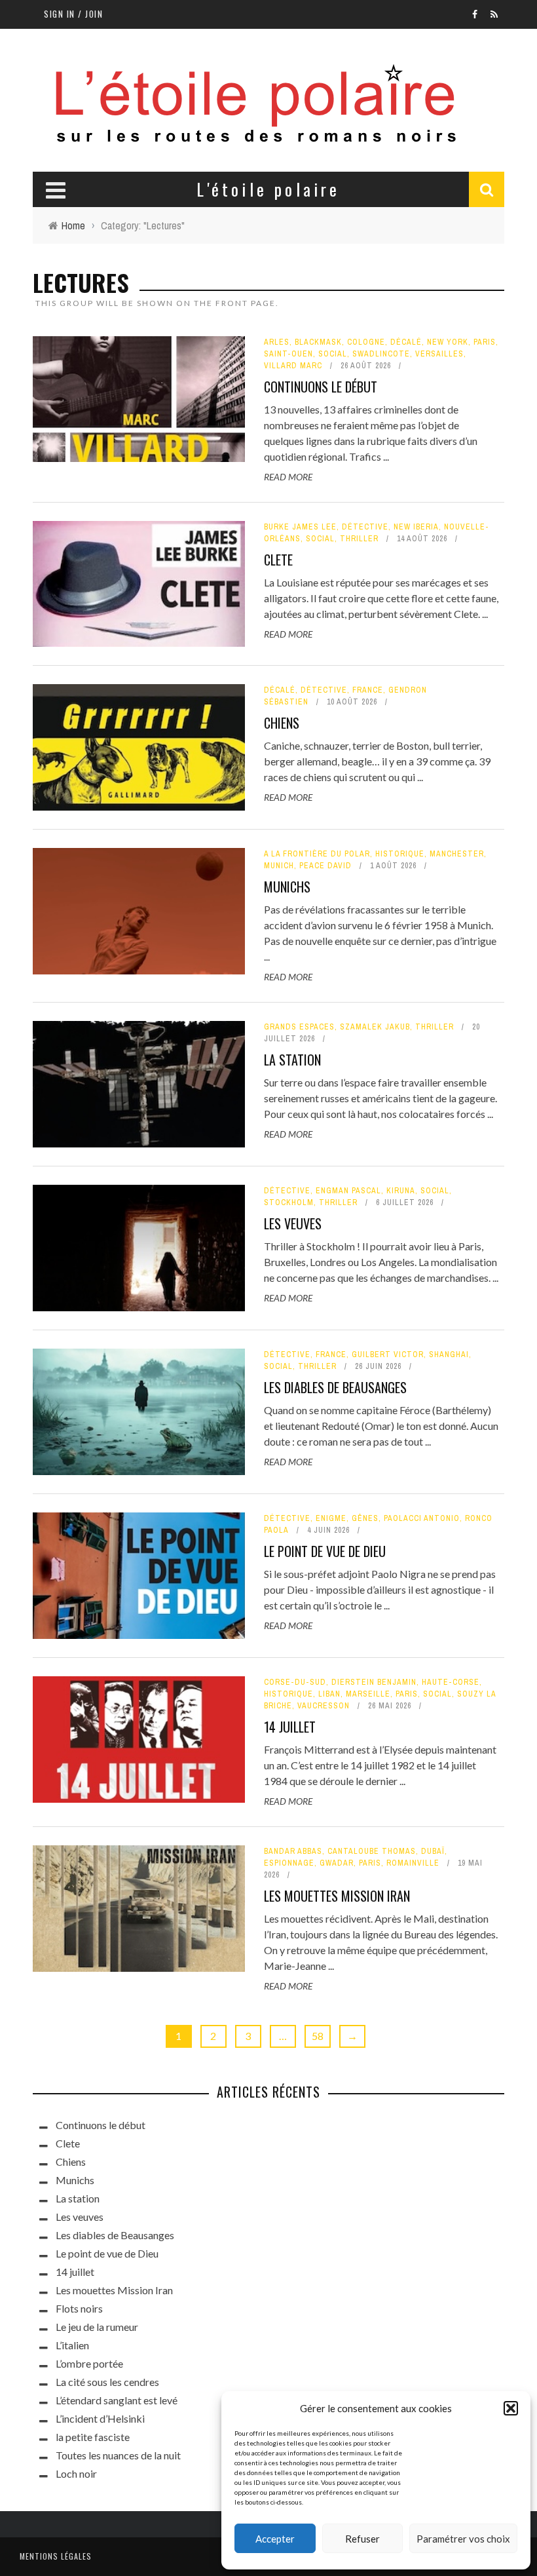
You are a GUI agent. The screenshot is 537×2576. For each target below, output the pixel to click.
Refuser (362, 2539)
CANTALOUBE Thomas (372, 1851)
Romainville (413, 1863)
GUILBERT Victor (388, 1355)
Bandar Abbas (293, 1851)
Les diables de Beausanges (335, 1387)
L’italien (72, 2345)
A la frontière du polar (317, 854)
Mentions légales (56, 2556)
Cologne (366, 342)
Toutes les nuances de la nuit (118, 2455)
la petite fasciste (93, 2437)
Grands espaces (299, 1027)
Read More (288, 477)
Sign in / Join (73, 14)
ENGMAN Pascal (348, 1191)
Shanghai (449, 1355)
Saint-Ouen (288, 354)
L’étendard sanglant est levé (117, 2400)
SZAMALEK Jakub (375, 1027)
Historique (400, 854)
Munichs (287, 887)
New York (448, 342)
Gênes (365, 1518)
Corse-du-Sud (295, 1682)
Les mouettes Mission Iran (337, 1896)
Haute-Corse (451, 1682)
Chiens (282, 723)
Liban (329, 1694)
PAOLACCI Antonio (422, 1518)
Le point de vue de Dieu (325, 1551)
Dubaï (433, 1851)
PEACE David (325, 866)
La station (292, 1060)
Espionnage (289, 1863)
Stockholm (289, 1202)
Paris (485, 342)
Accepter (275, 2539)
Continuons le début (321, 387)
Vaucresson (324, 1706)
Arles (277, 342)
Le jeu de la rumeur (97, 2327)
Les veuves (293, 1223)
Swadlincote (381, 354)
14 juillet (290, 1727)
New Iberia (416, 527)
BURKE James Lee (300, 527)
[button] (511, 2408)
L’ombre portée (89, 2363)
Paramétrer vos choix (463, 2539)
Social (333, 354)
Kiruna (401, 1191)
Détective (365, 527)
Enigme (331, 1518)
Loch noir (76, 2473)
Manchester (457, 854)
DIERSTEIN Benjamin (374, 1682)
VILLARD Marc (293, 366)
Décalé (406, 342)
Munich (279, 866)
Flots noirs (79, 2308)
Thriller (359, 539)
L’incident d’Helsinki (100, 2418)
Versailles (439, 354)
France (368, 690)
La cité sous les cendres (107, 2382)
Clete (278, 560)
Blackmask (318, 342)
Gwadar (337, 1863)
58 (318, 2036)
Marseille (368, 1694)
